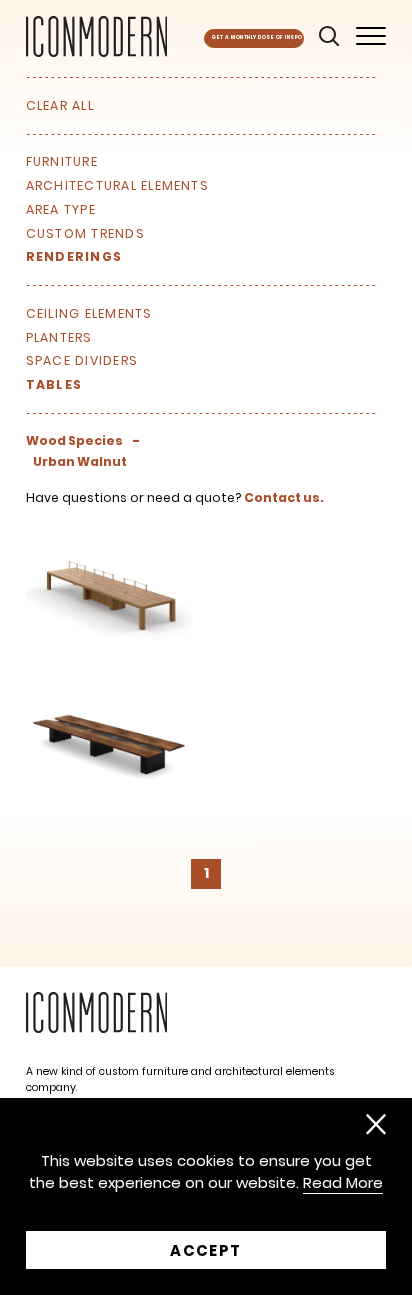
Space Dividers (82, 361)
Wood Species (74, 441)
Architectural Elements (117, 186)
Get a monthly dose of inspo (257, 37)
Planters (59, 338)
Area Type (61, 210)
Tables (54, 385)
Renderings (74, 257)
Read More (343, 1183)
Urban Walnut (80, 462)
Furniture (62, 162)
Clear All (60, 105)
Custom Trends (85, 234)
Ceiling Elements (89, 314)
